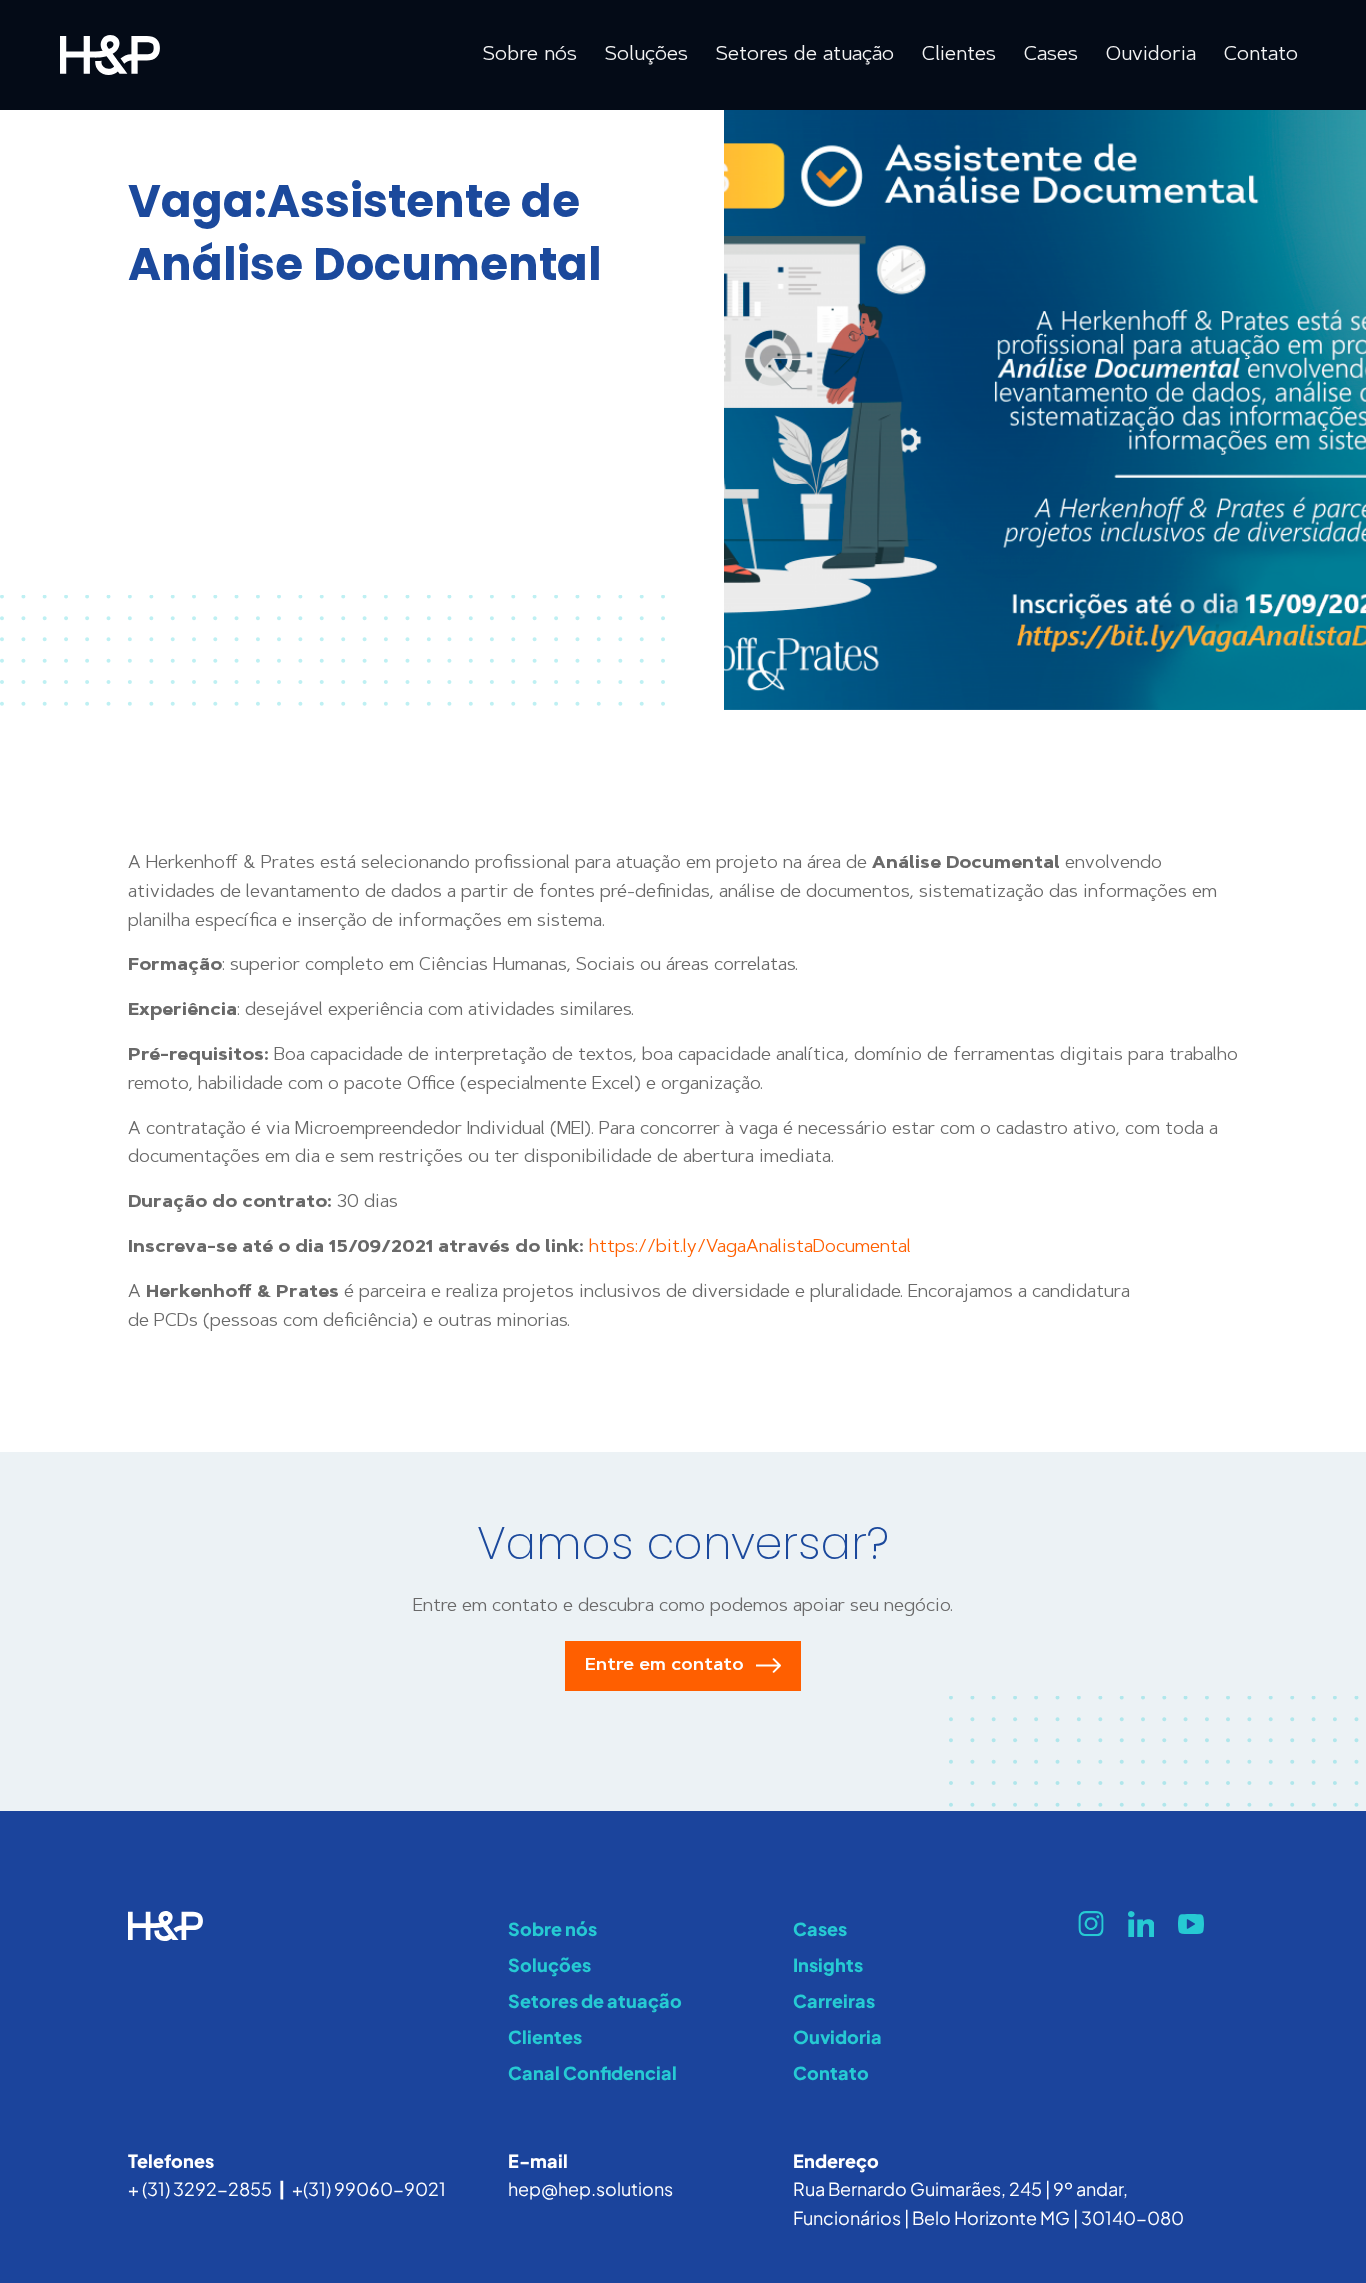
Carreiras (834, 2000)
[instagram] (1091, 1924)
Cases (1051, 55)
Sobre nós (552, 1928)
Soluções (549, 1964)
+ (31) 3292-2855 (200, 2188)
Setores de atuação (595, 2000)
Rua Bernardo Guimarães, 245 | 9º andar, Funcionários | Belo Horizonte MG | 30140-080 (988, 2203)
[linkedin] (1141, 1924)
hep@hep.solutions (590, 2188)
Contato (1261, 55)
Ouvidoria (1151, 55)
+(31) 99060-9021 (369, 2188)
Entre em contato (664, 1666)
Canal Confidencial (592, 2072)
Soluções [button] (646, 55)
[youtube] (1191, 1924)
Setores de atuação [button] (805, 55)
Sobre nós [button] (530, 55)
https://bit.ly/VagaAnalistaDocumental (750, 1248)
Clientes (959, 55)
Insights (828, 1964)
